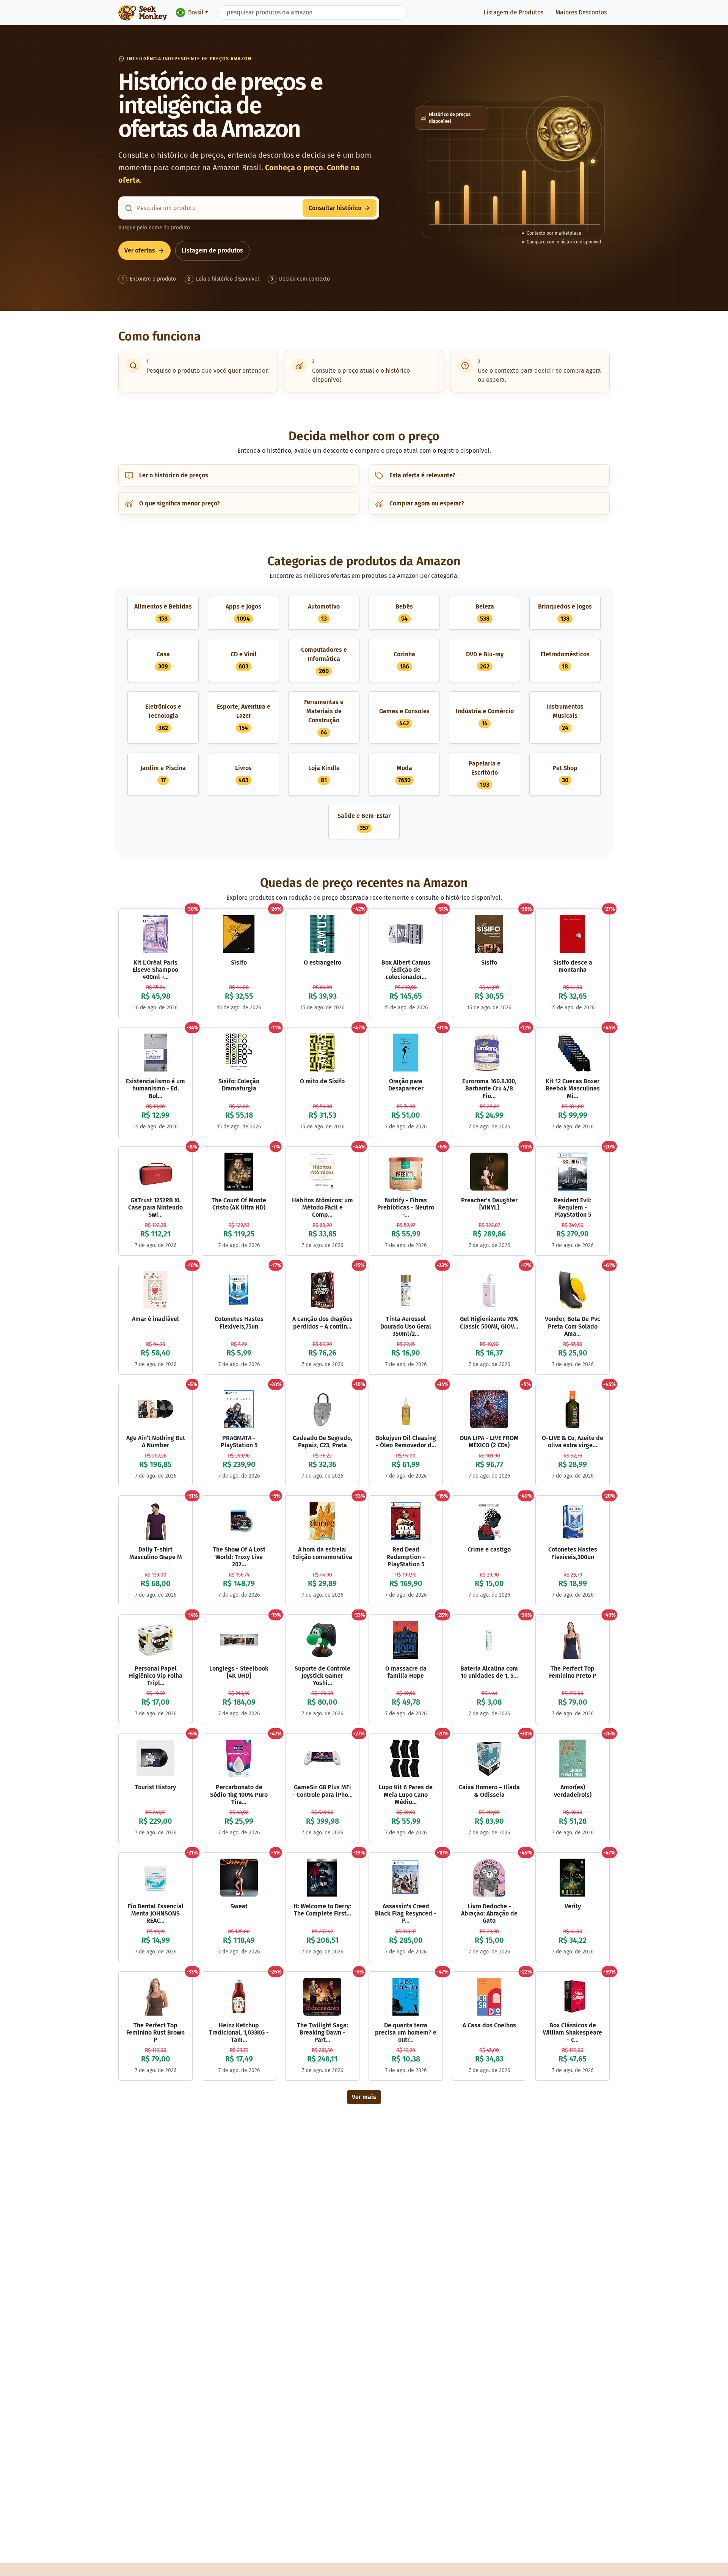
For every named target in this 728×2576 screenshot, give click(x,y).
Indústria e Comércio (485, 717)
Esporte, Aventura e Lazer (244, 717)
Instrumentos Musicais (565, 717)
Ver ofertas (140, 250)
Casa (163, 660)
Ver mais (364, 2097)
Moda (404, 774)
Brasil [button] (196, 12)
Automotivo (324, 613)
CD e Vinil (244, 660)
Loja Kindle (324, 774)
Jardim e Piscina (163, 774)
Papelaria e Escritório (485, 774)
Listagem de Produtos (513, 12)
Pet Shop (565, 774)
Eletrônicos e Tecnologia (163, 717)
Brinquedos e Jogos (565, 613)
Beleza (485, 613)
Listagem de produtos (212, 250)
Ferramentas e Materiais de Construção (324, 717)
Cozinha (404, 660)
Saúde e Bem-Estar (364, 822)
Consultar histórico (335, 208)
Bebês (404, 613)
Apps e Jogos (243, 613)
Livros (243, 774)
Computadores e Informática (324, 660)
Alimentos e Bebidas (163, 613)
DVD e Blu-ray (485, 660)
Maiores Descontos (581, 12)
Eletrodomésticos (565, 660)
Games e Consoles (404, 717)
